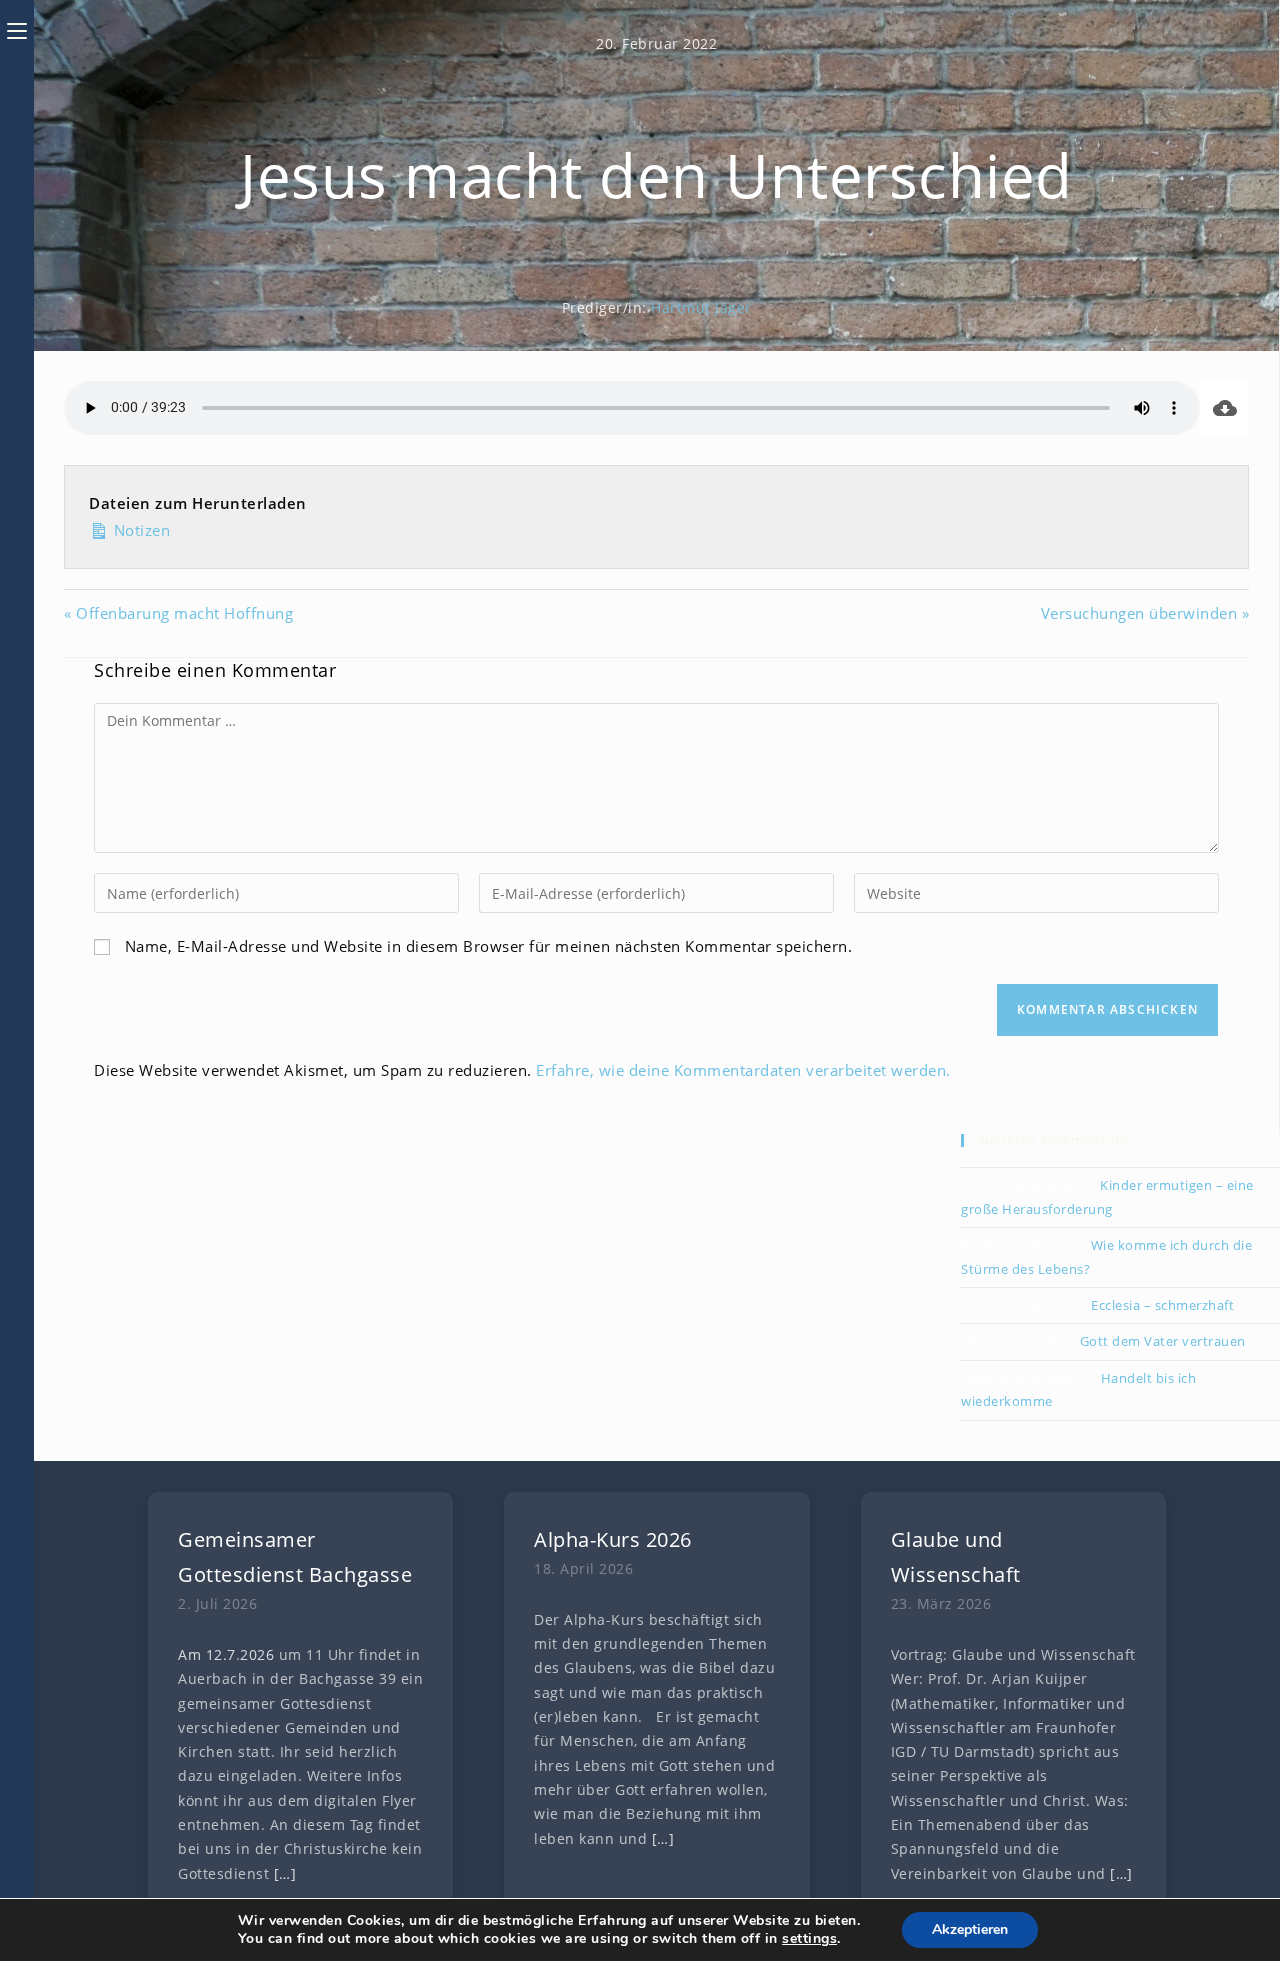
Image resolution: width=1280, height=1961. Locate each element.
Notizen (139, 530)
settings (809, 1939)
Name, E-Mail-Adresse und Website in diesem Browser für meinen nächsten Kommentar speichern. (489, 946)
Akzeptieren (970, 1929)
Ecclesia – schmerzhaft (1162, 1305)
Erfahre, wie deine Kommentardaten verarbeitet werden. (743, 1070)
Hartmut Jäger (701, 307)
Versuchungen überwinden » (1145, 613)
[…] (285, 1874)
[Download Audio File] (1224, 408)
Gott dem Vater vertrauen (1163, 1341)
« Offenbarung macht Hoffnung (178, 613)
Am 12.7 (207, 1655)
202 (253, 1655)
